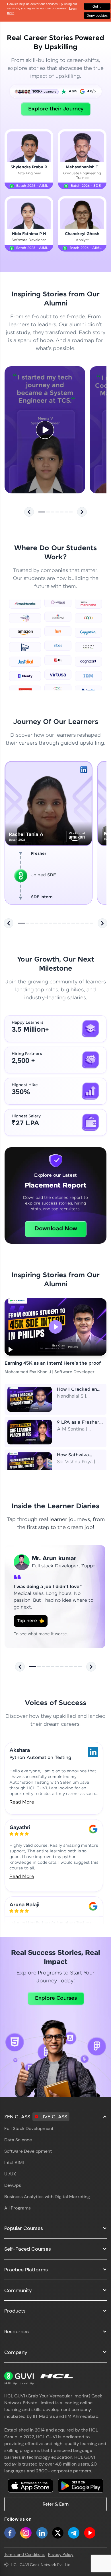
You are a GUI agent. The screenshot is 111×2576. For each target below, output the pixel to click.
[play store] (81, 2486)
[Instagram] (26, 2533)
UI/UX (10, 2174)
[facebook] (10, 2533)
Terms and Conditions (24, 2554)
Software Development (28, 2151)
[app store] (30, 2486)
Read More (22, 1802)
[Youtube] (90, 2533)
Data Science (18, 2140)
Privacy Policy (61, 2554)
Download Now (56, 1229)
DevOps (13, 2185)
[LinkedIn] (42, 2533)
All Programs (18, 2208)
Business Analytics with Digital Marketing (47, 2197)
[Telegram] (74, 2533)
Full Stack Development (29, 2128)
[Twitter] (58, 2533)
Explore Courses (56, 1998)
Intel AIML (15, 2163)
